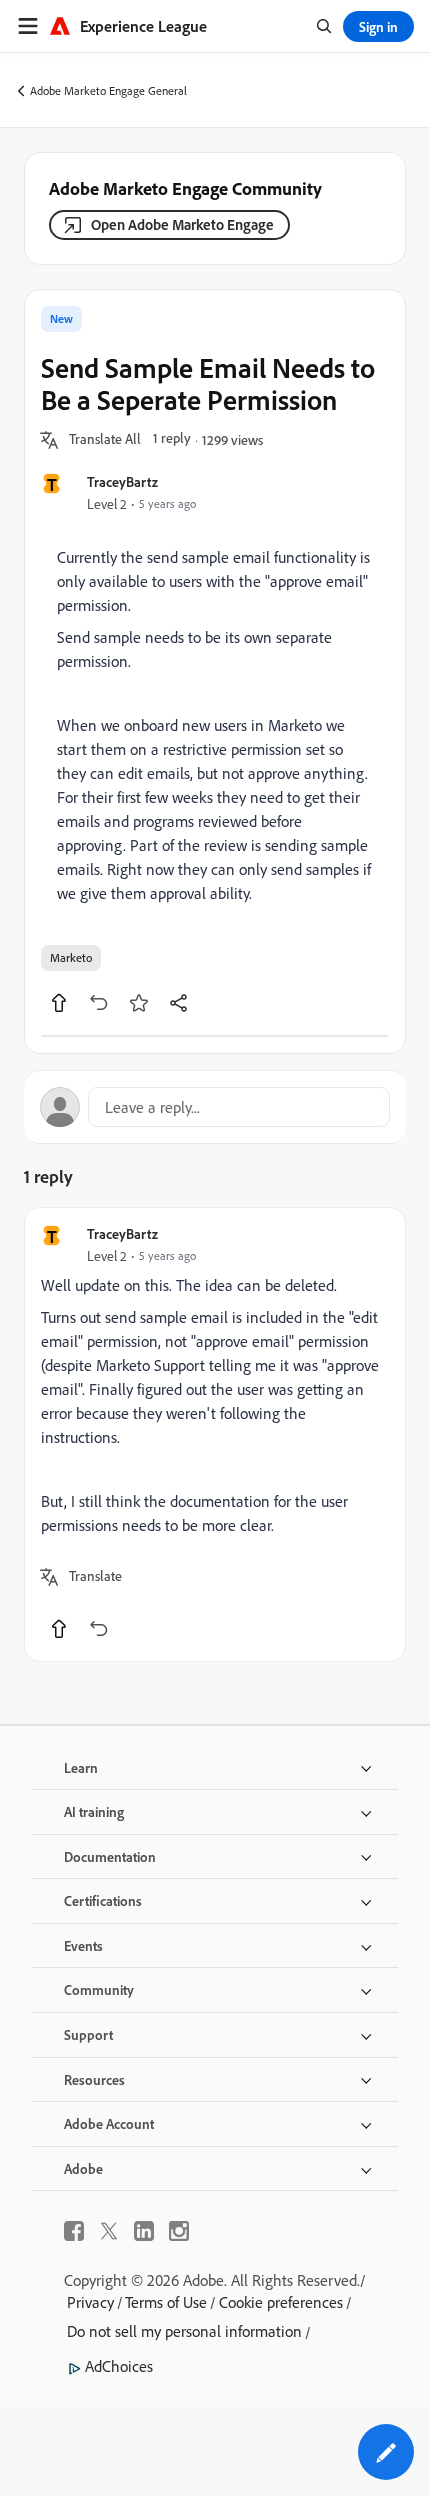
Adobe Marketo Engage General (108, 90)
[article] (215, 1434)
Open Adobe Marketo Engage (182, 224)
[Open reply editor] (215, 1107)
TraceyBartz (122, 481)
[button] (105, 440)
